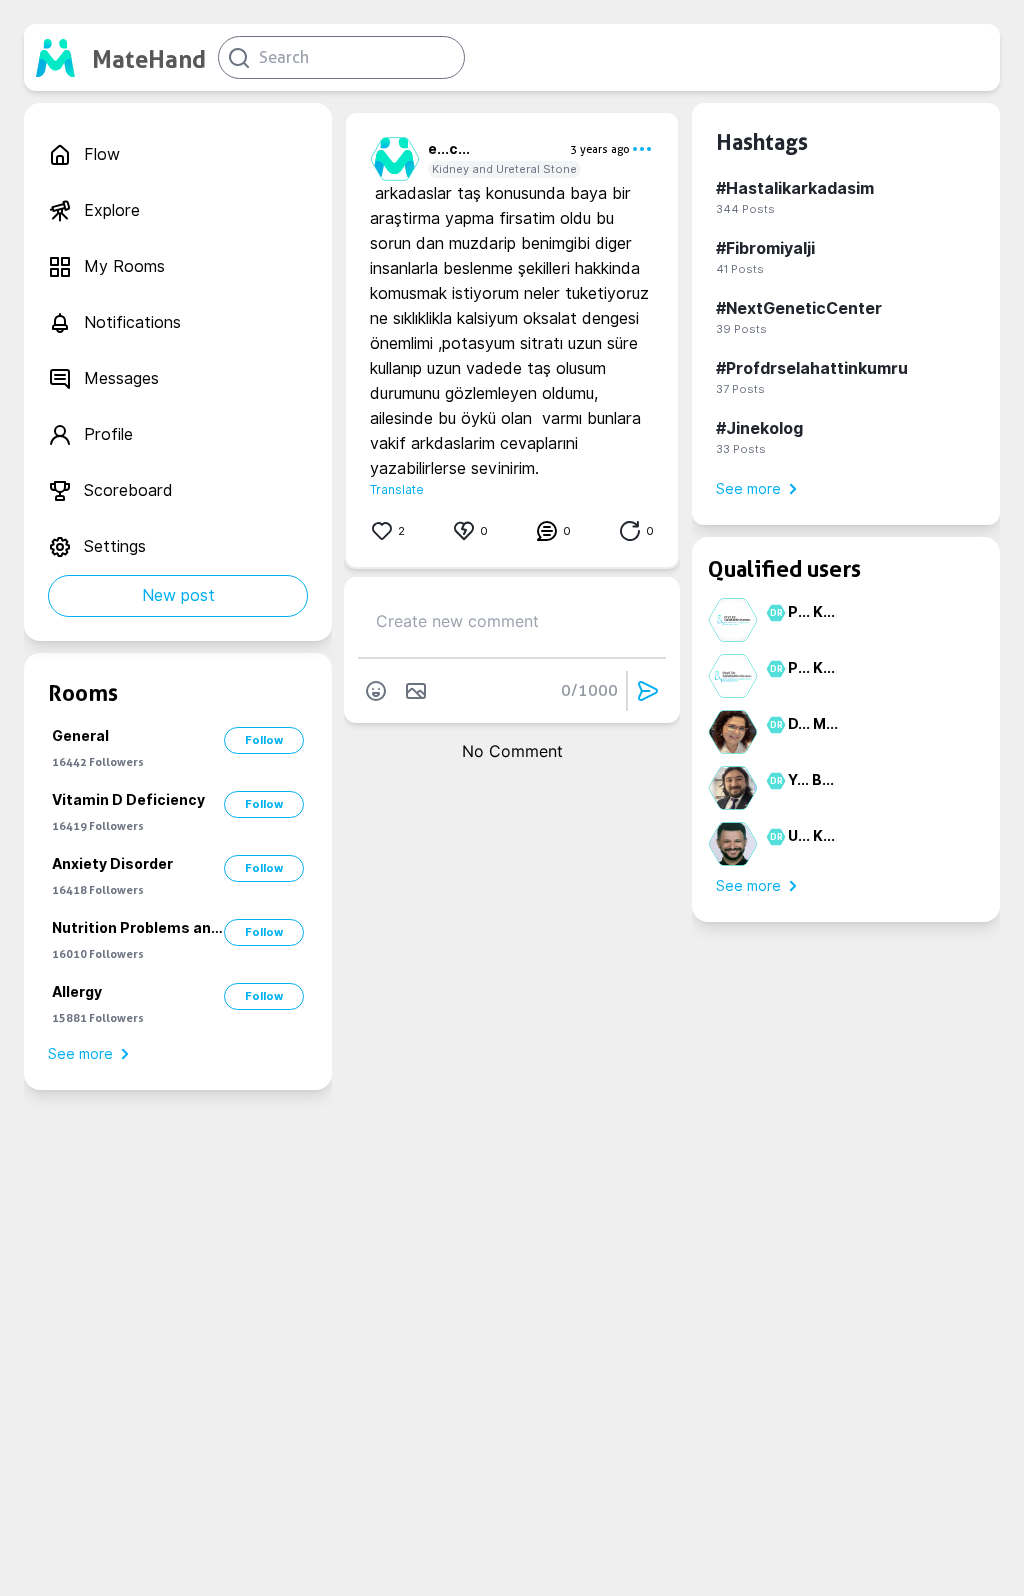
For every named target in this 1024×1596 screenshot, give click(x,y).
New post (178, 595)
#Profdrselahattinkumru (812, 368)
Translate (397, 489)
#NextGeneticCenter (799, 308)
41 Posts (740, 269)
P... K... (811, 612)
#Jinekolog (759, 428)
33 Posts (741, 449)
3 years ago (600, 149)
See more (80, 1054)
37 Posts (740, 389)
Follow (264, 740)
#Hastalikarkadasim (795, 188)
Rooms (83, 693)
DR (773, 613)
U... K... (811, 836)
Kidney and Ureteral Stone (504, 169)
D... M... (813, 724)
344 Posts (745, 209)
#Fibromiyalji (765, 248)
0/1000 (589, 690)
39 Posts (741, 329)
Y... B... (811, 780)
